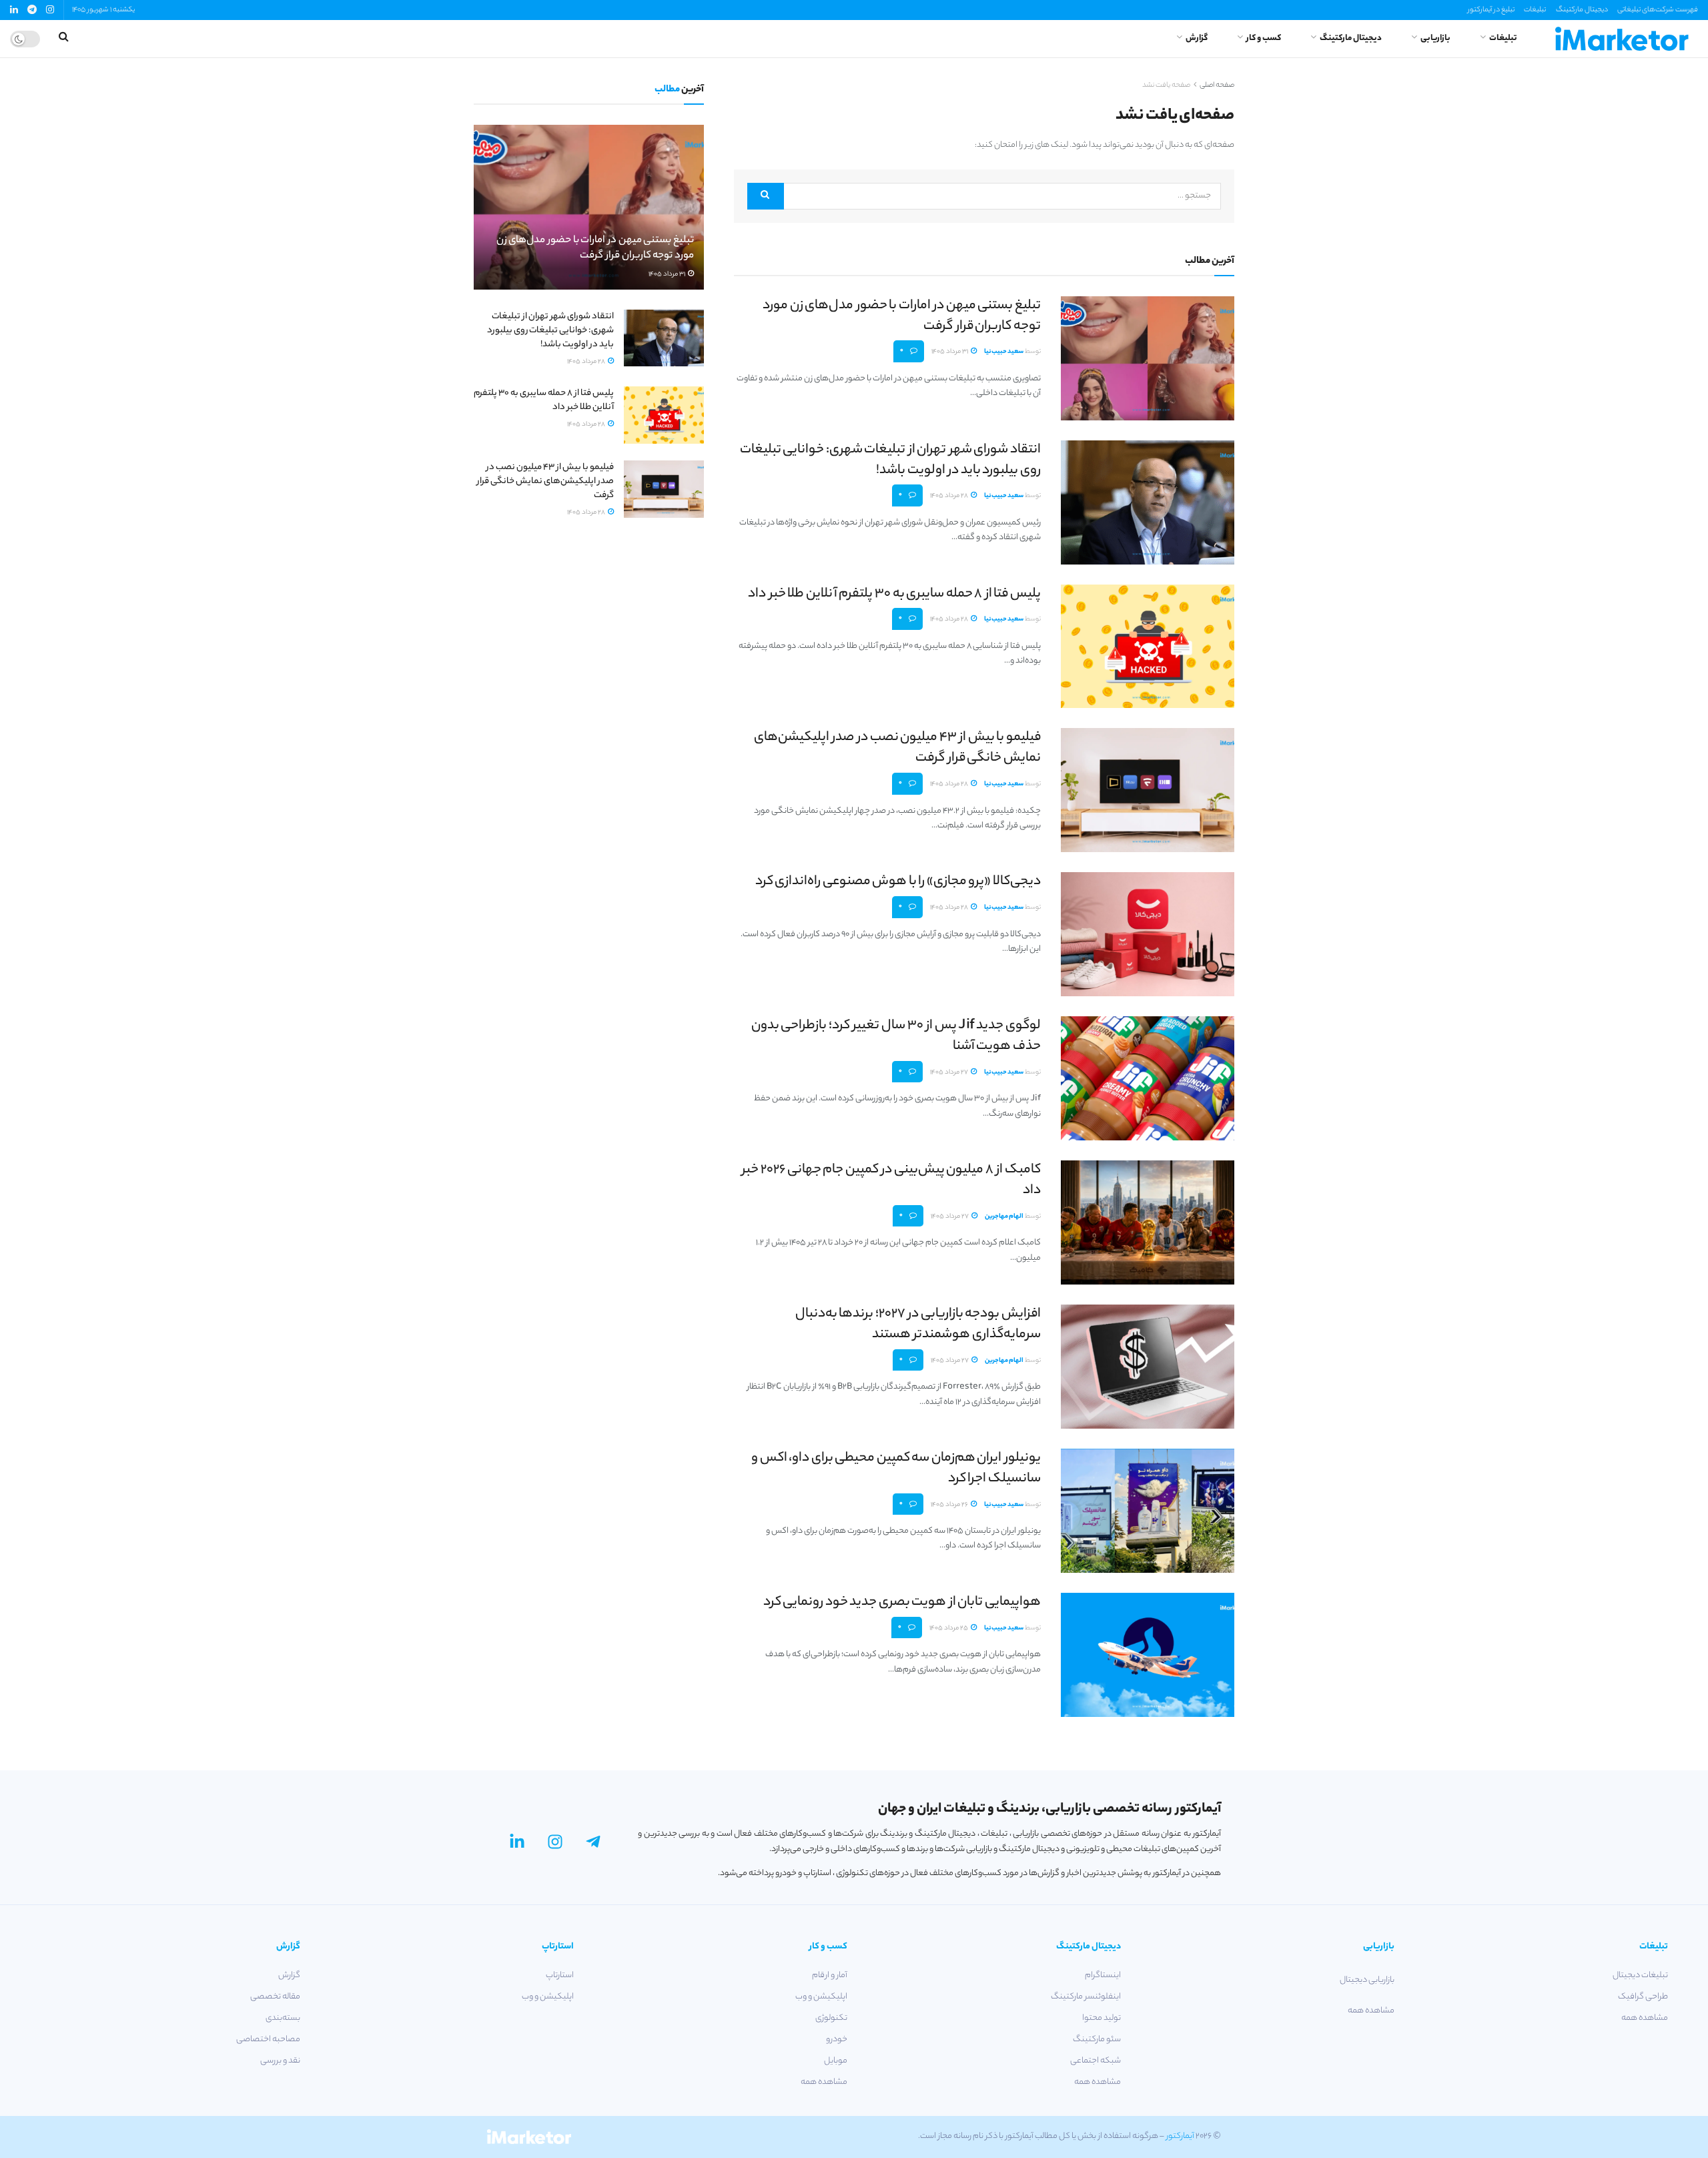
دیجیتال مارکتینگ (1582, 10)
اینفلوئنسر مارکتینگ (1086, 1997)
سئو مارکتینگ (1097, 2040)
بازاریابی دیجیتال (1367, 1980)
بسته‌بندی (283, 2018)
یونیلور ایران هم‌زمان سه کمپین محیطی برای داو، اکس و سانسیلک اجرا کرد (896, 1469)
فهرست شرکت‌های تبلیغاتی (1658, 10)
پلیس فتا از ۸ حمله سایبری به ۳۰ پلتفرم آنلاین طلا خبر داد (894, 594)
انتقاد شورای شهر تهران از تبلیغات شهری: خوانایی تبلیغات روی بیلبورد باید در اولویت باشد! (890, 460)
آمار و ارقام (830, 1975)
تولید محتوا (1102, 2018)
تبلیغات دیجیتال (1640, 1975)
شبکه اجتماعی (1096, 2061)
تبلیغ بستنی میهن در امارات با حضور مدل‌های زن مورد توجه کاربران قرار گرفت (902, 316)
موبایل (836, 2061)
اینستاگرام (1103, 1975)
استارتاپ (560, 1975)
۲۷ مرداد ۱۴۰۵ (950, 1073)
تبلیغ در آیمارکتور (1491, 10)
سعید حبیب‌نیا (1004, 352)
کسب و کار (1264, 38)
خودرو (837, 2040)
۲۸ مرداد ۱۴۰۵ (950, 496)
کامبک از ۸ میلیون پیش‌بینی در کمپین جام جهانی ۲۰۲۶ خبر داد (891, 1180)
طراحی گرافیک (1643, 1997)
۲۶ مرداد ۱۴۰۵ (950, 1505)
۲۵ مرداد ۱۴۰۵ (949, 1629)
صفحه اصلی (1217, 85)
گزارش (1197, 38)
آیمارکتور (1180, 2136)
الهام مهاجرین (1004, 1217)
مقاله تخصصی (275, 1997)
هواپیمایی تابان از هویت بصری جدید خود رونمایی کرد (902, 1602)
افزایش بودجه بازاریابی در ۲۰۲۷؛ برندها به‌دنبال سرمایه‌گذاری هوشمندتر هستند (918, 1325)
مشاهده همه (1645, 2018)
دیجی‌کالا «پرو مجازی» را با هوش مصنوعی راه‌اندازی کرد (898, 882)
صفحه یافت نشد (1166, 85)
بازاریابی (1435, 38)
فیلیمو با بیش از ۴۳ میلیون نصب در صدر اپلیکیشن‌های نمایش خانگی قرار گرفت (897, 748)
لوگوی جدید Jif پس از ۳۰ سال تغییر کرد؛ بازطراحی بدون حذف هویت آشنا (896, 1036)
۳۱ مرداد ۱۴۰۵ (950, 352)
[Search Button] (766, 196)
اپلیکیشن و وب (821, 1997)
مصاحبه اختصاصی (268, 2040)
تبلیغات (1535, 10)
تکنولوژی (831, 2018)
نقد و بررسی (280, 2061)
